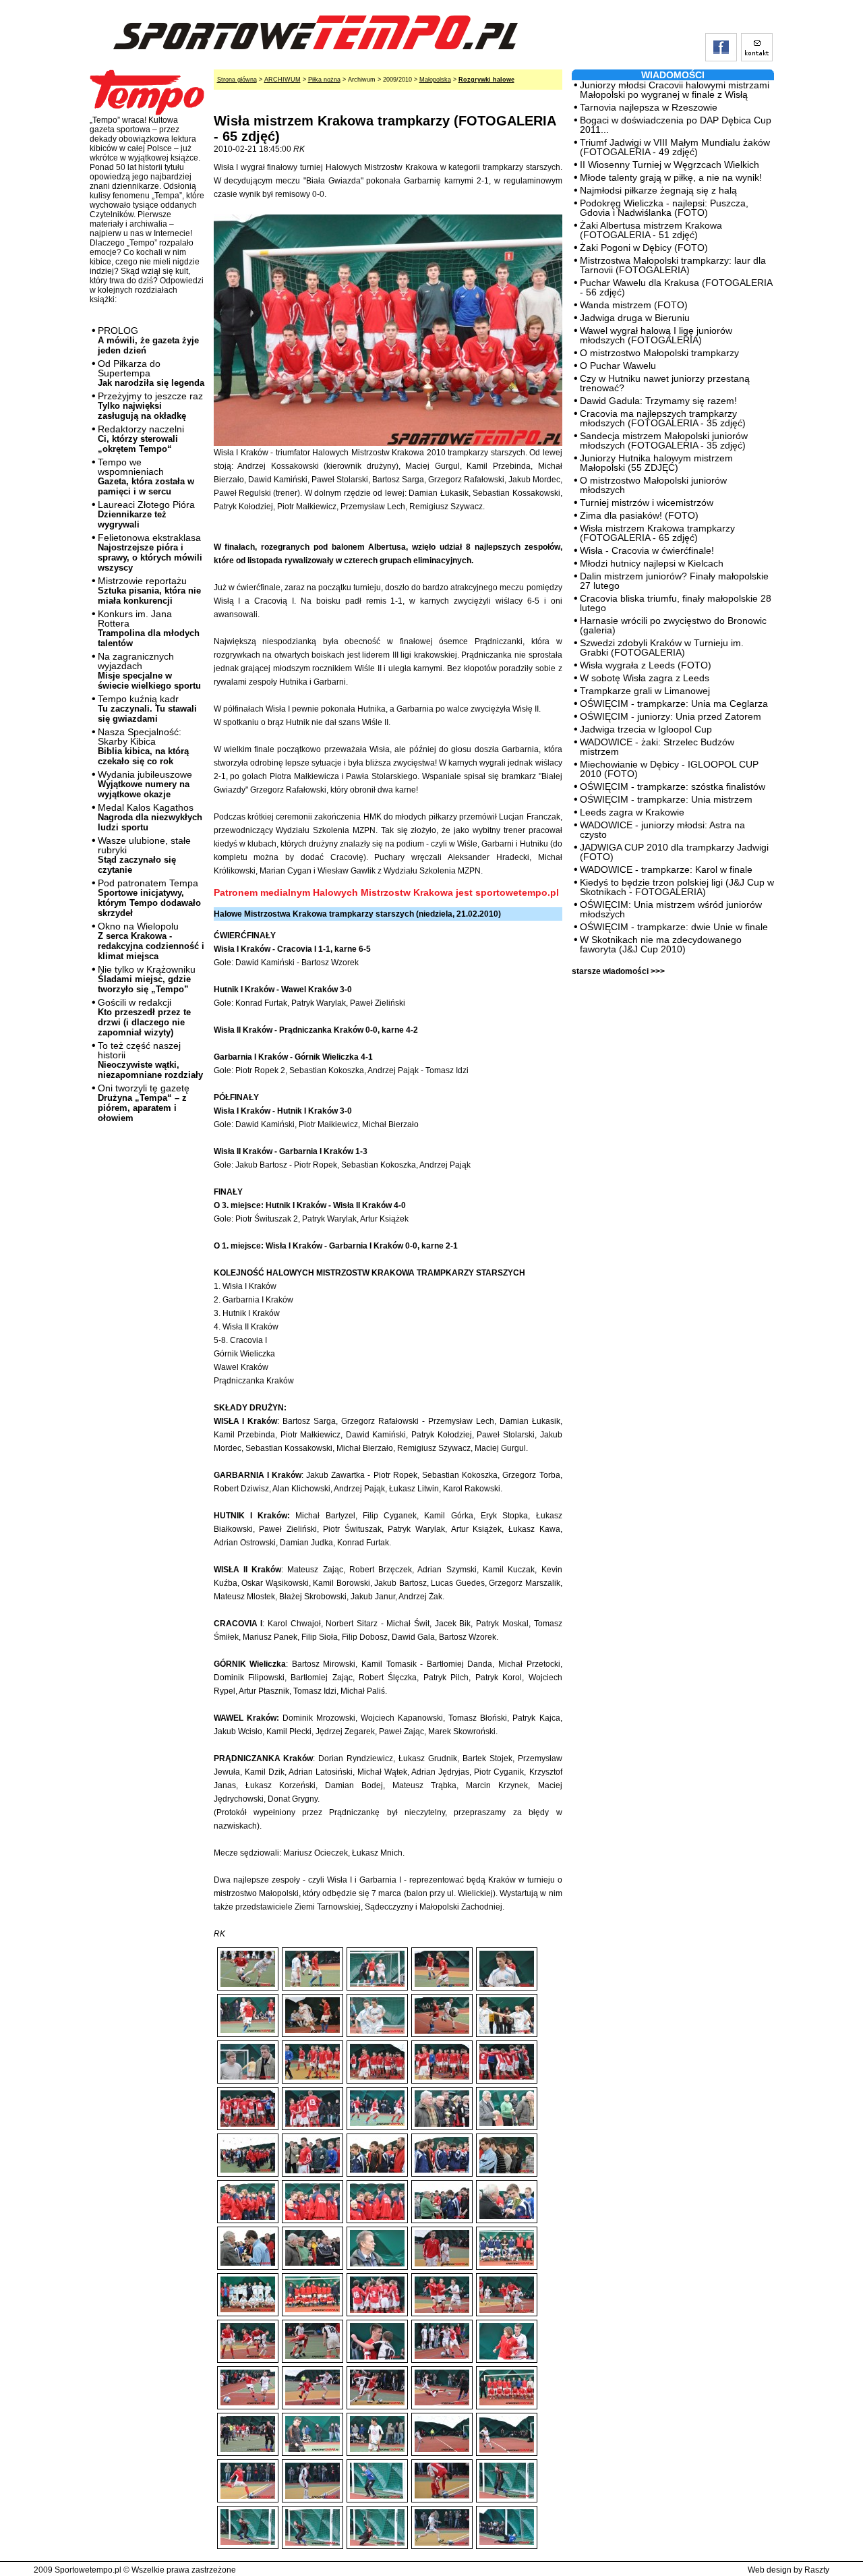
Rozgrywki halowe (486, 80)
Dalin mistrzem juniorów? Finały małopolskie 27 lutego (674, 581)
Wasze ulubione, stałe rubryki (144, 855)
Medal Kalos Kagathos (150, 817)
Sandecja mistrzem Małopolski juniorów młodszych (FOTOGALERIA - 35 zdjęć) (664, 440)
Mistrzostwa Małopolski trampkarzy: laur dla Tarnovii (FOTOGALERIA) (673, 265)
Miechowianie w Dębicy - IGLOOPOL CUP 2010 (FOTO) (669, 769)
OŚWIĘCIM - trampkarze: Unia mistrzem (666, 799)
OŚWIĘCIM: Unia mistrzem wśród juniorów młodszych (671, 909)
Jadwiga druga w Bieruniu (635, 318)
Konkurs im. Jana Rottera (149, 628)
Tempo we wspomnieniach (146, 477)
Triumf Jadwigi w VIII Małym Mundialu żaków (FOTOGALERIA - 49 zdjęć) (675, 147)
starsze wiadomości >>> (618, 971)
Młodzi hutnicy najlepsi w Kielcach (652, 563)
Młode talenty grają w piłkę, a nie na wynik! (671, 177)
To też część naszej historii (150, 1060)
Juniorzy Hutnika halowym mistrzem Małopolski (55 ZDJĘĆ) (656, 463)
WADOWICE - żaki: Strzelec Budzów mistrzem (657, 747)
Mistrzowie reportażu (149, 591)
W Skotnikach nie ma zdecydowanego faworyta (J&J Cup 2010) (661, 944)
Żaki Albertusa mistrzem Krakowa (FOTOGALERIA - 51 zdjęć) (651, 230)
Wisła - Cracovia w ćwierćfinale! (647, 550)
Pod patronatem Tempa (149, 898)
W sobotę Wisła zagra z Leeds (645, 678)
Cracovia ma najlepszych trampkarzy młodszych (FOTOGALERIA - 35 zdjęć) (663, 418)
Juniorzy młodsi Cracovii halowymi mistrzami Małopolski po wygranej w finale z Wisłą (675, 90)
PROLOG (148, 340)
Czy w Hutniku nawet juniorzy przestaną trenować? (665, 383)
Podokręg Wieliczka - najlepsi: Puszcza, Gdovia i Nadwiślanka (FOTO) (664, 208)
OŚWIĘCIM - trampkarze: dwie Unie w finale (674, 927)
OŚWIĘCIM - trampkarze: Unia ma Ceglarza (674, 704)
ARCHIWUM (282, 80)
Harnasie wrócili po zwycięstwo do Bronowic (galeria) (673, 625)
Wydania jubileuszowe (145, 784)
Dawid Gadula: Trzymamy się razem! (658, 401)
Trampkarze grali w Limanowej (645, 691)
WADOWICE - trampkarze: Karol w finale (666, 869)
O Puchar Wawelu (618, 366)
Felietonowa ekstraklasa (150, 552)
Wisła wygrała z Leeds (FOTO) (646, 665)
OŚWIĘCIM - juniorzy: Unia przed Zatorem (671, 716)
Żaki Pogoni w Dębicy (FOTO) (644, 248)
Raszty (817, 2570)
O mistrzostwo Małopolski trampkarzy (659, 353)
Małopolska (435, 80)
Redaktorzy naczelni (141, 439)
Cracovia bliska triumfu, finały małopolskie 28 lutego (676, 603)
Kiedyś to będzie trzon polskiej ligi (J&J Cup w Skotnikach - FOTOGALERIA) (677, 887)
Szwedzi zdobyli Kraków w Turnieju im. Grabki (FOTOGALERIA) (662, 648)
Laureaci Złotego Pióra (146, 514)
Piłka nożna (324, 80)
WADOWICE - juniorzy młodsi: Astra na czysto (662, 830)
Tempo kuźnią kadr (147, 709)
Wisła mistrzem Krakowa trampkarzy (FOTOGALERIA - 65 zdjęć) (657, 533)
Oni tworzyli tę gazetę (144, 1103)
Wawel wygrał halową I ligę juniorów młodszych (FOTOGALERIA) (656, 335)
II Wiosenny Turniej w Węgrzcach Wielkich (669, 165)
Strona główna (237, 80)
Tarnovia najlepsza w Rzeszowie (649, 107)
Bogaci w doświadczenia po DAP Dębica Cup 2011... (676, 125)
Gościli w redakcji (144, 1017)
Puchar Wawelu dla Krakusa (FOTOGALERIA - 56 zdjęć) (676, 287)
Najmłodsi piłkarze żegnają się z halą (658, 190)
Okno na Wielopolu (151, 941)
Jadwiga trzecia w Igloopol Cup (646, 729)
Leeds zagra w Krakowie (632, 812)
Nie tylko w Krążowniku (147, 979)
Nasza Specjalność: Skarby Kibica (143, 746)
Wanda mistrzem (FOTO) (634, 305)
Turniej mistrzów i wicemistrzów (647, 503)
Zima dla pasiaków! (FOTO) (639, 515)
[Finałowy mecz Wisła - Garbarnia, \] (442, 2330)
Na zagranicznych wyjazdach (149, 671)
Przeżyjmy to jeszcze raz (150, 406)
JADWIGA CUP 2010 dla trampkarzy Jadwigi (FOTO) (674, 852)
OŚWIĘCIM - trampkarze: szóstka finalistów (673, 786)
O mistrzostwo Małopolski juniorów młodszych (653, 485)
